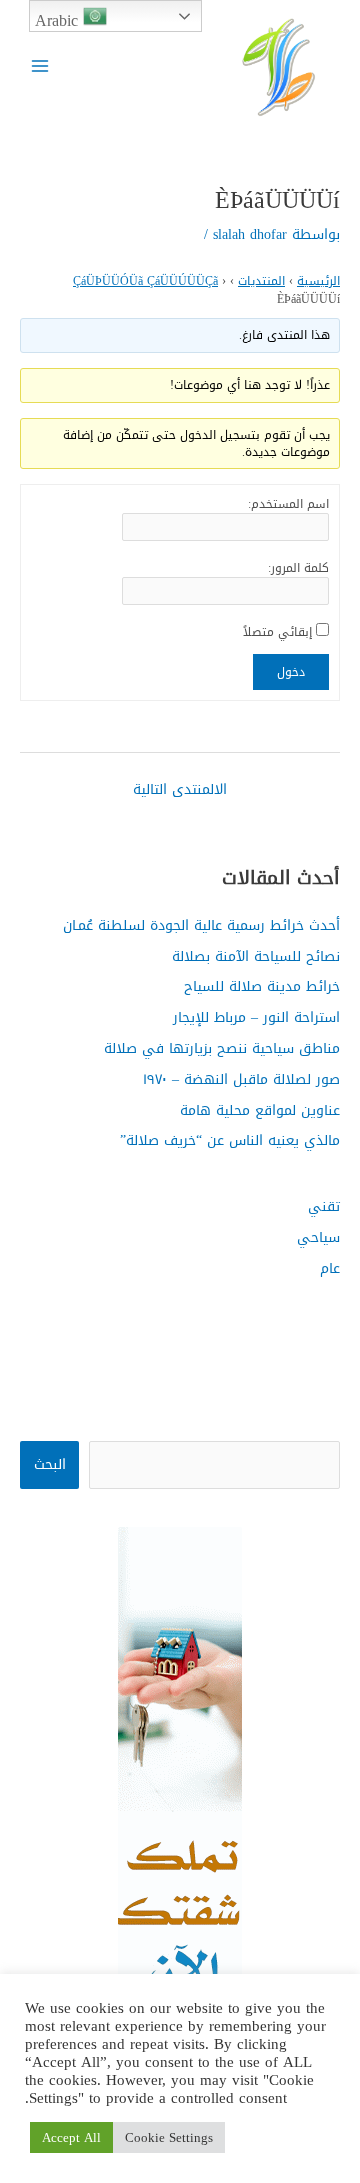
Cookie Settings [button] (169, 2137)
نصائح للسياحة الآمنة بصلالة (256, 956)
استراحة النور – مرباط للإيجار (256, 1017)
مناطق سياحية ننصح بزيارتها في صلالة (222, 1048)
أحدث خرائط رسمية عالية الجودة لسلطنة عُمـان (201, 925)
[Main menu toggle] (40, 65)
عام (330, 1268)
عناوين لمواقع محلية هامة (260, 1110)
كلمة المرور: (298, 568)
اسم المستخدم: (288, 504)
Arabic (59, 18)
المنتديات (261, 281)
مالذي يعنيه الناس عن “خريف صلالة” (230, 1140)
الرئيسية (318, 281)
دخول (291, 672)
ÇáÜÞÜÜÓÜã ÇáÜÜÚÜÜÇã (145, 281)
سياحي (318, 1237)
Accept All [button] (71, 2137)
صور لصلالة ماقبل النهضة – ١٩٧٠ (241, 1079)
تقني (324, 1206)
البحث (50, 1464)
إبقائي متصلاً (277, 632)
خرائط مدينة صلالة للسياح (262, 986)
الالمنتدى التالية (180, 789)
